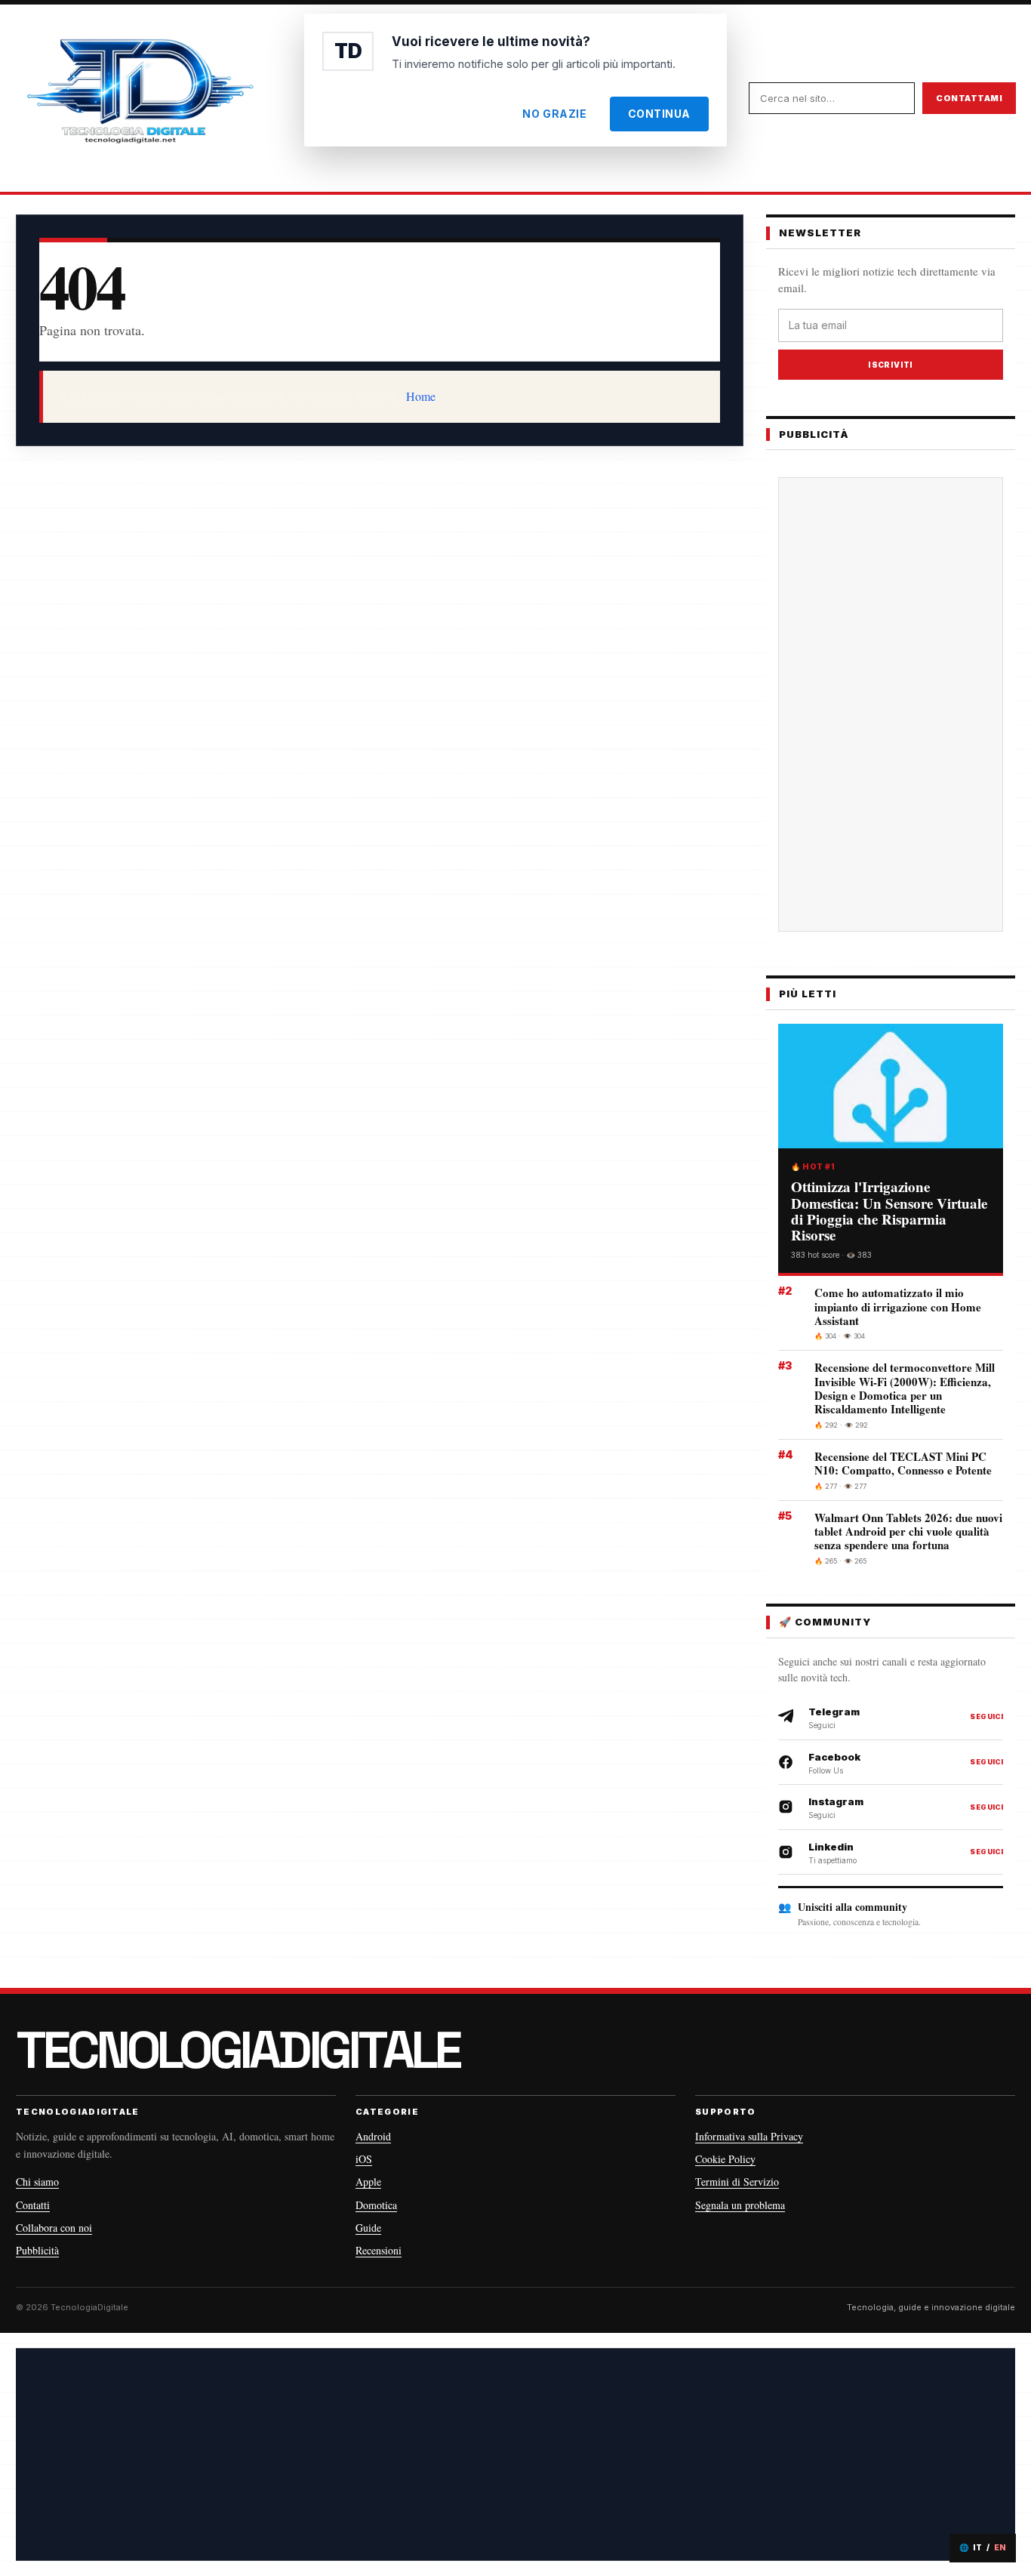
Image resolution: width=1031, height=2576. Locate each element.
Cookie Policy (725, 2159)
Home (421, 396)
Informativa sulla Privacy (749, 2136)
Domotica (376, 2205)
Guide (368, 2228)
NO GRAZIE (554, 114)
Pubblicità (37, 2250)
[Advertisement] (891, 704)
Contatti (33, 2205)
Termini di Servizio (737, 2182)
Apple (368, 2182)
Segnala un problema (740, 2205)
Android (373, 2136)
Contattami (969, 98)
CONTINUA (659, 114)
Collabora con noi (54, 2228)
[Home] (140, 98)
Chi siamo (37, 2182)
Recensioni (379, 2250)
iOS (364, 2159)
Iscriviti (891, 365)
